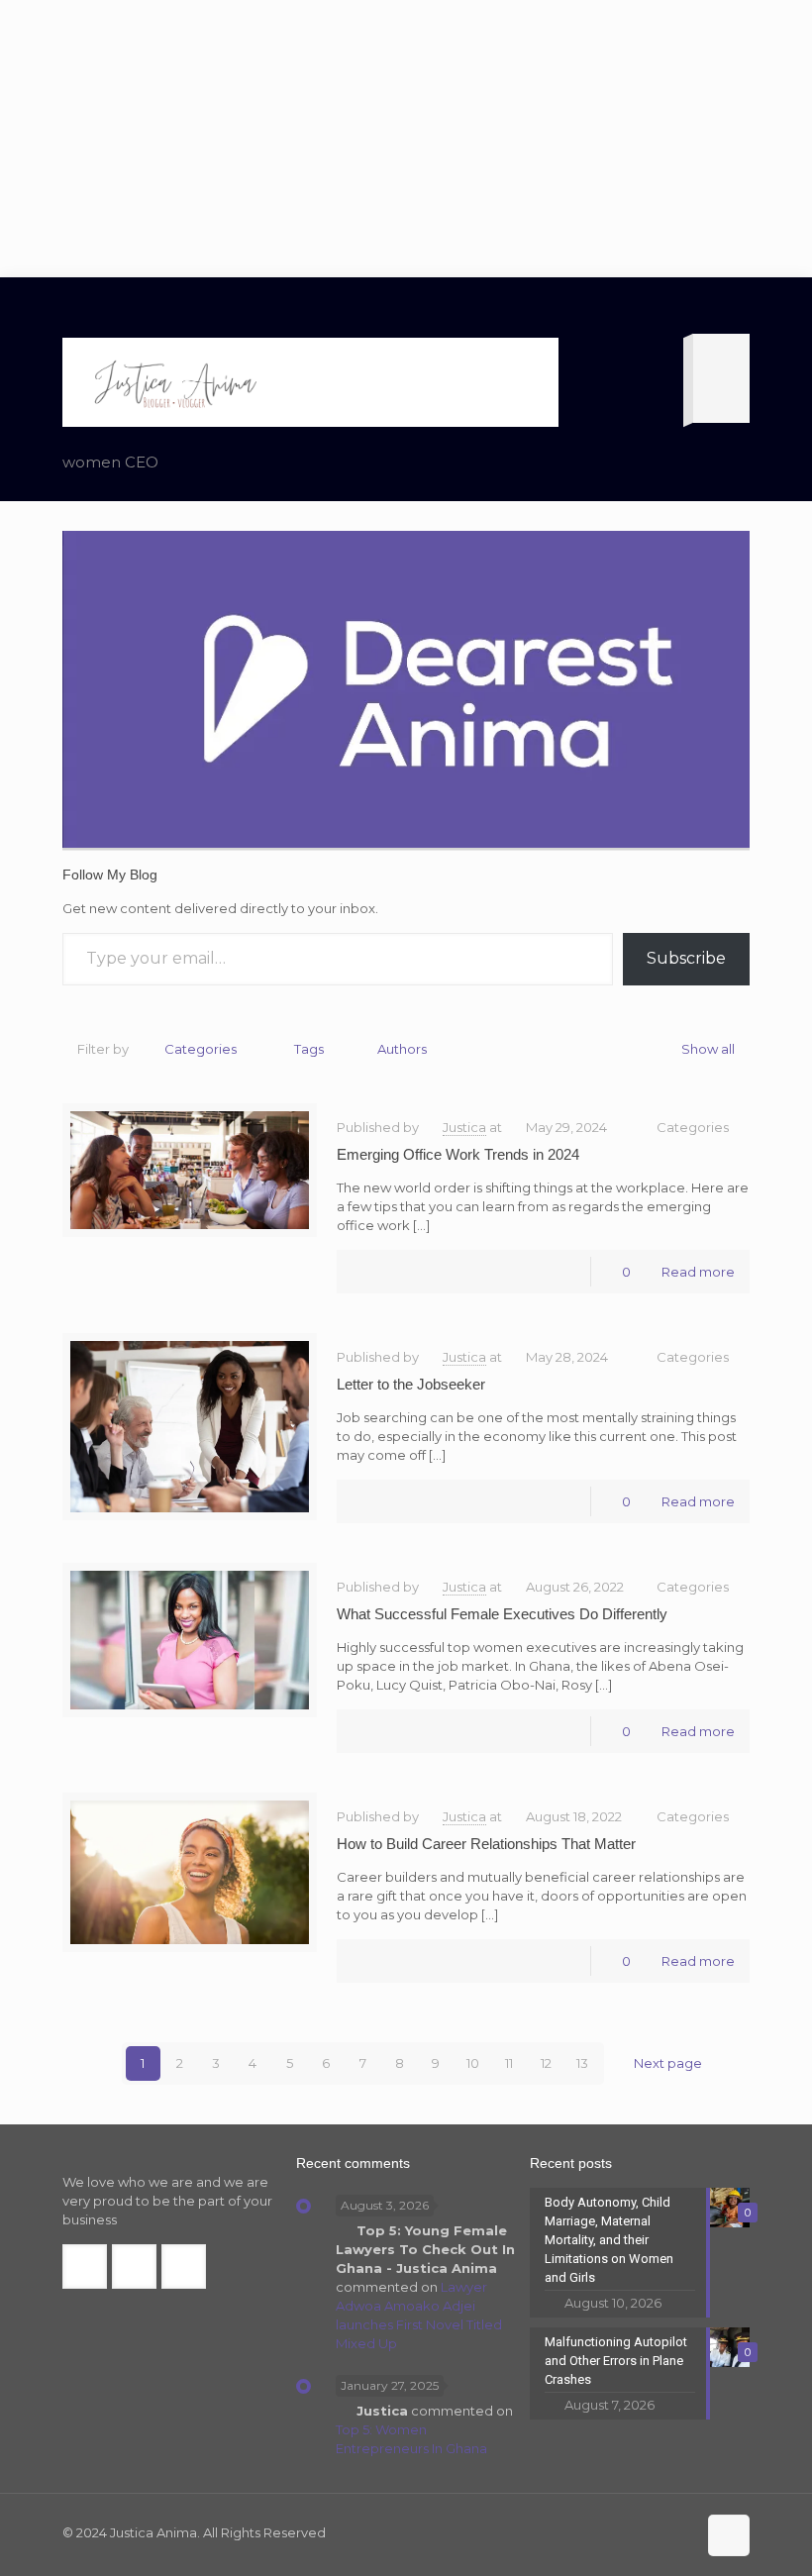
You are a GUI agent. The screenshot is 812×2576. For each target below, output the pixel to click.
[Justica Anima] (173, 382)
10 (473, 2063)
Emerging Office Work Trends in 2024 (458, 1154)
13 (582, 2063)
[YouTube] (651, 2532)
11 (509, 2063)
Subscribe (686, 958)
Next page (668, 2063)
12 (546, 2063)
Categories (201, 1049)
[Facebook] (598, 2532)
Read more (698, 1272)
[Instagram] (678, 2532)
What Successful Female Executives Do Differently (502, 1614)
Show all (708, 1049)
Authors (402, 1049)
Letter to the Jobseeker (411, 1384)
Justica (464, 1127)
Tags (309, 1049)
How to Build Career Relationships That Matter (486, 1844)
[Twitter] (624, 2532)
